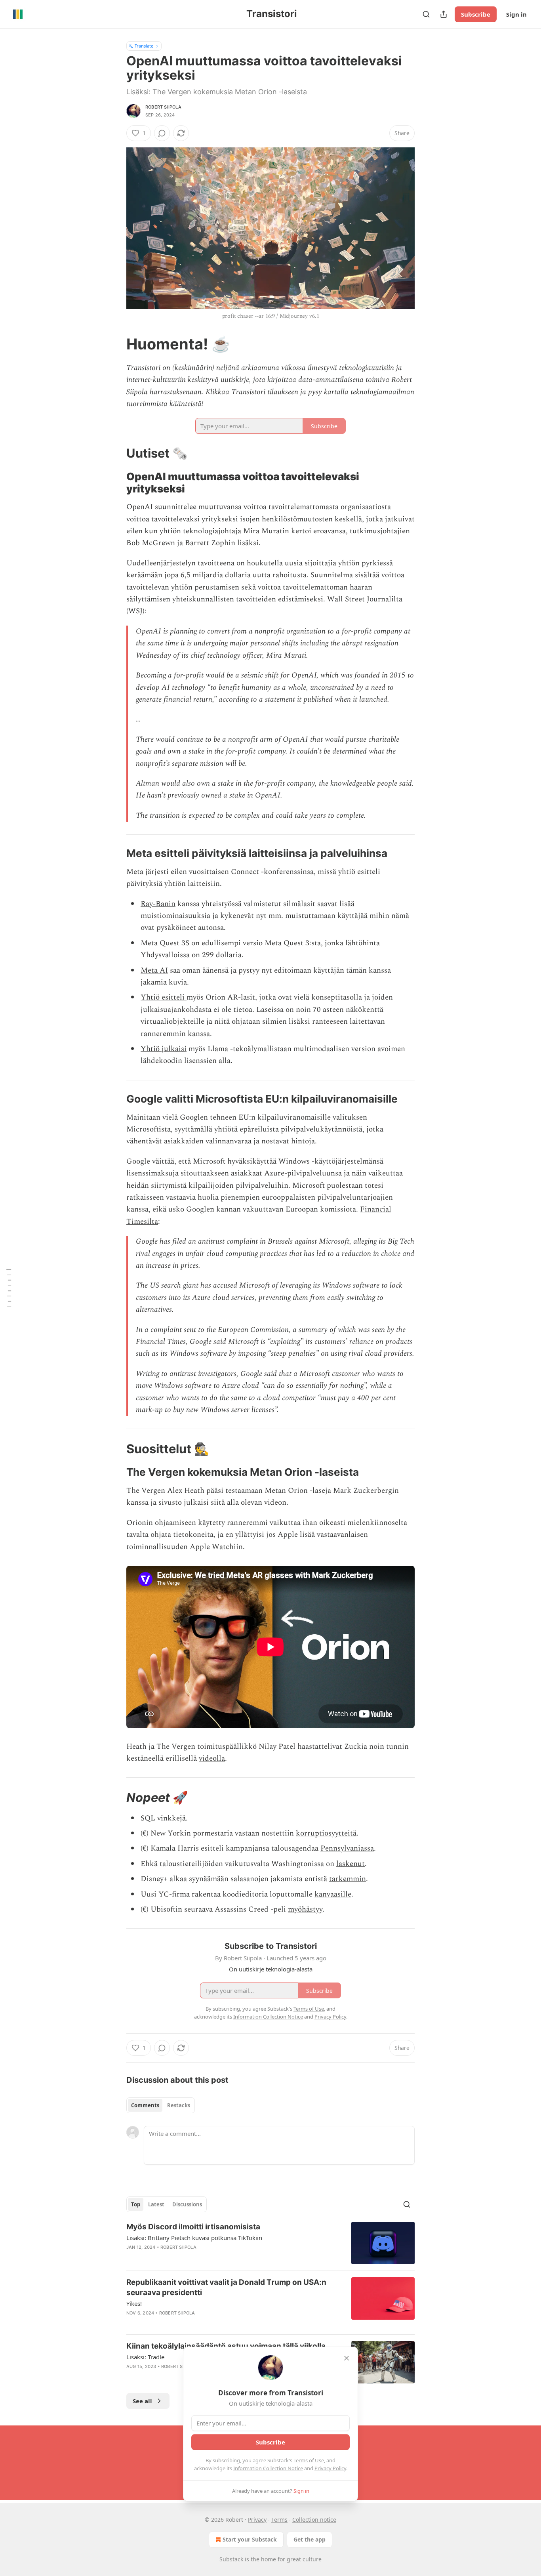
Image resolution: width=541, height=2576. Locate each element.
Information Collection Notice (268, 2468)
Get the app (310, 2539)
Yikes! (134, 2303)
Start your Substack (250, 2539)
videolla (212, 1758)
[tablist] (161, 2105)
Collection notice (314, 2520)
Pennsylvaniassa (347, 1848)
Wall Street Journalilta (365, 599)
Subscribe (476, 14)
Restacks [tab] (179, 2105)
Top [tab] (136, 2204)
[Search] (426, 14)
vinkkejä (171, 1818)
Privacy (257, 2520)
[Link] (115, 344)
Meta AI (154, 970)
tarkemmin (348, 1879)
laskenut (351, 1864)
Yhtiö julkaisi (164, 1049)
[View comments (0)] (162, 133)
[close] (347, 2358)
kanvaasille (333, 1894)
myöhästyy (305, 1909)
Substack (231, 2559)
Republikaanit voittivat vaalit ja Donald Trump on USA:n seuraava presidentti (226, 2287)
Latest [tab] (156, 2204)
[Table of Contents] (9, 1288)
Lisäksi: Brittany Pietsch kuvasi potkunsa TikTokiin (194, 2238)
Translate (144, 46)
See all (142, 2401)
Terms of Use (309, 2460)
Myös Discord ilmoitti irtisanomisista (193, 2227)
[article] (270, 2243)
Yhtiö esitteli (164, 997)
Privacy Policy (330, 2468)
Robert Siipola (163, 107)
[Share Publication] (444, 14)
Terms (279, 2520)
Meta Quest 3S (165, 943)
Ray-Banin (158, 904)
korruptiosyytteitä (326, 1833)
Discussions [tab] (187, 2204)
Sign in (516, 14)
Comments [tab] (145, 2105)
